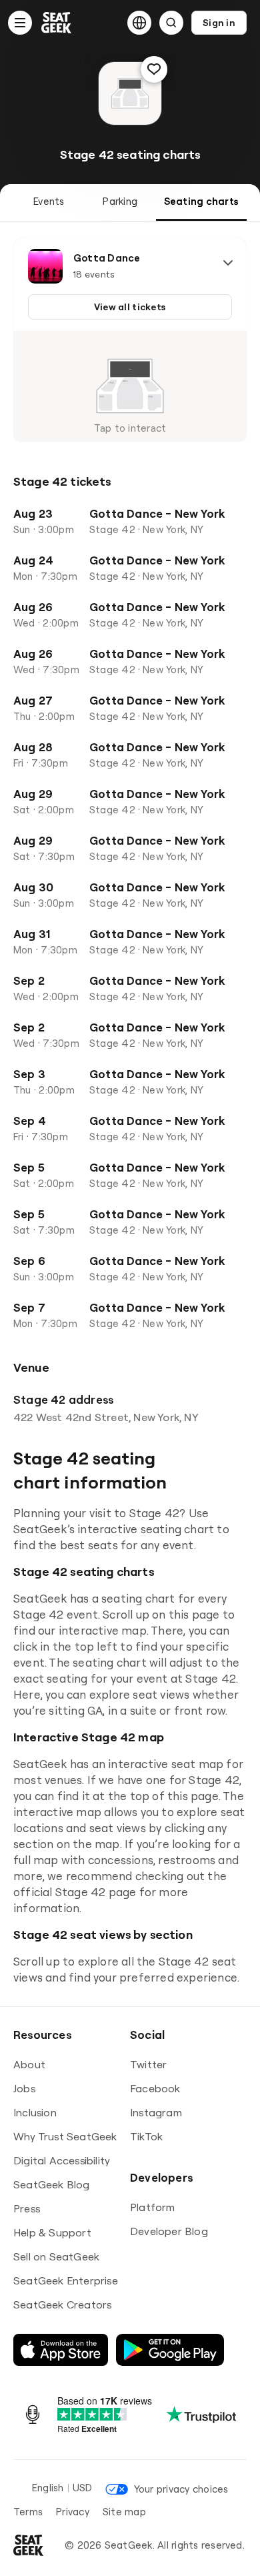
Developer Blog (169, 2231)
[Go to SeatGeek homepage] (57, 23)
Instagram (156, 2112)
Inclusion (35, 2112)
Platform (153, 2207)
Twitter (148, 2064)
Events (49, 201)
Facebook (155, 2088)
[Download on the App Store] (61, 2350)
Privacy (73, 2512)
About (29, 2064)
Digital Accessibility (62, 2160)
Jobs (24, 2088)
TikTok (146, 2136)
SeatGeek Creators (62, 2304)
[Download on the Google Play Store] (170, 2350)
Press (27, 2208)
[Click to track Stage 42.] (154, 69)
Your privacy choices (181, 2489)
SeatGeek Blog (52, 2184)
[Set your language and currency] (139, 23)
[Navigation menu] (20, 23)
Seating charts (201, 201)
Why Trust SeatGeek (65, 2136)
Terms (28, 2512)
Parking (120, 201)
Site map (124, 2512)
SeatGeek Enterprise (66, 2280)
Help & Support (52, 2232)
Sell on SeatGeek (56, 2256)
